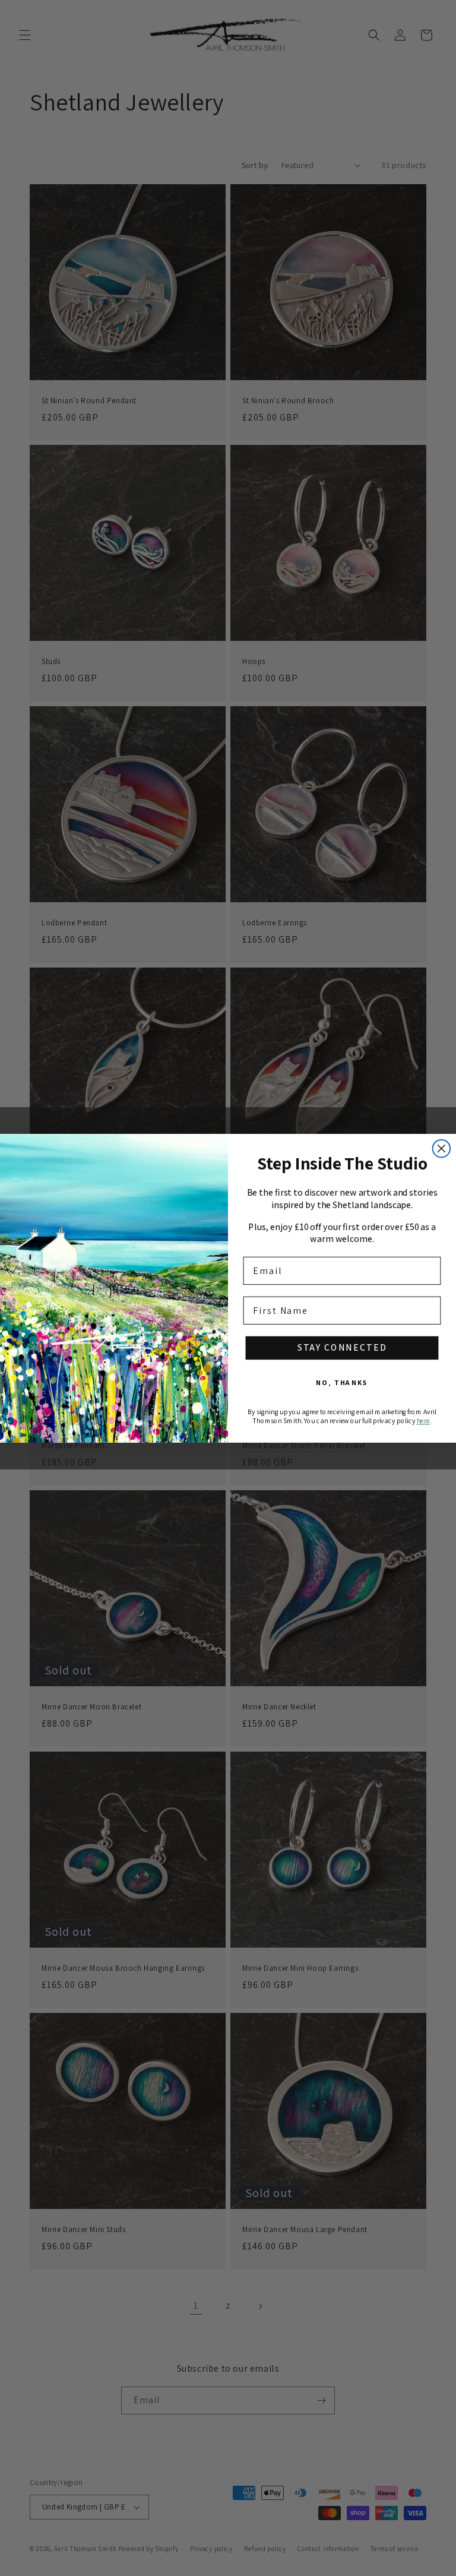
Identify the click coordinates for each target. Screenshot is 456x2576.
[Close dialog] (442, 1148)
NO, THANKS (342, 1382)
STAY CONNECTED (342, 1347)
